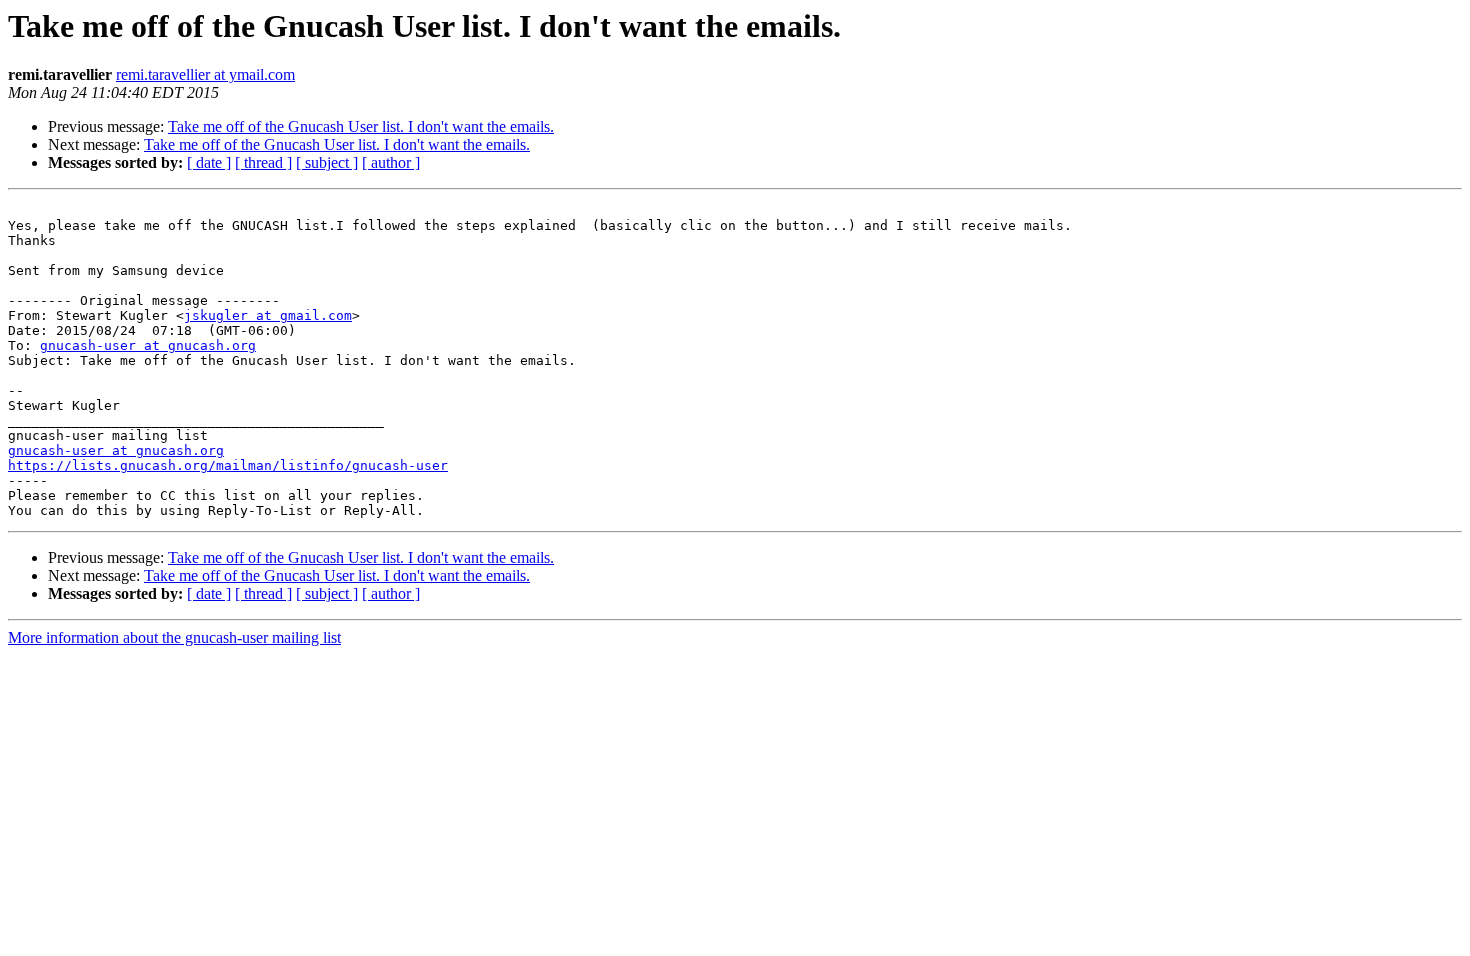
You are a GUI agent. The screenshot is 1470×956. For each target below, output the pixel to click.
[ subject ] (327, 162)
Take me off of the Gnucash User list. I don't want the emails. (361, 126)
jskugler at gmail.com (268, 315)
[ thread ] (263, 162)
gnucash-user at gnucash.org (148, 345)
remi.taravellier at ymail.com (205, 74)
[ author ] (391, 162)
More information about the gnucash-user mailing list (174, 637)
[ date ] (209, 162)
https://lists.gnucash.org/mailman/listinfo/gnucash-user (228, 465)
